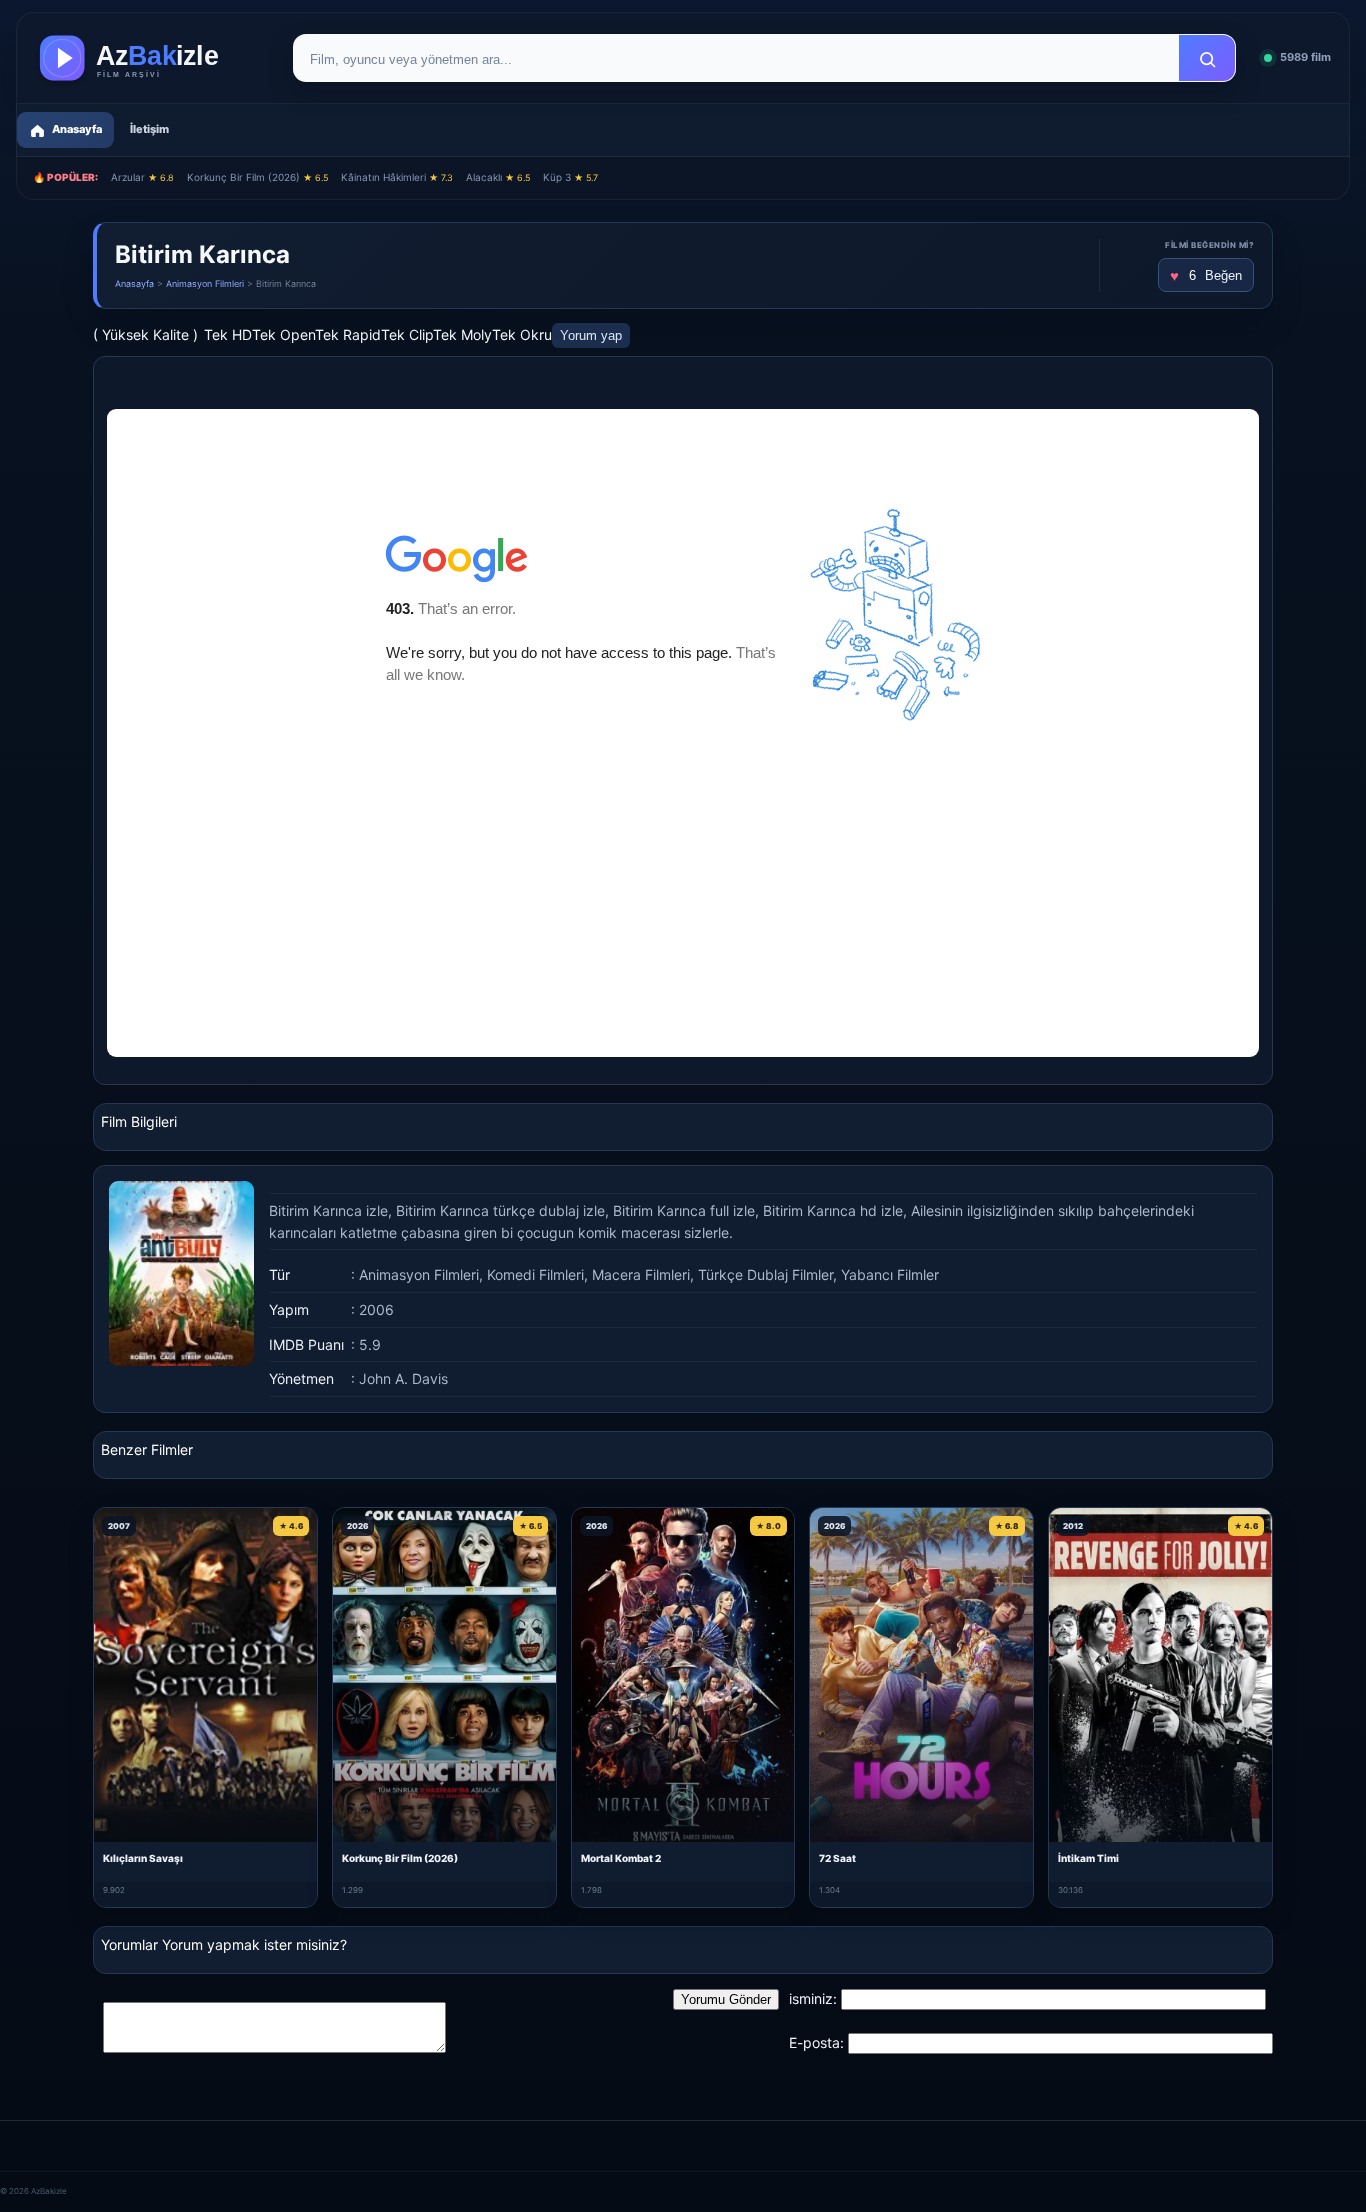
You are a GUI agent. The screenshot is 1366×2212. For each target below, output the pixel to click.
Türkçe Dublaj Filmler (765, 1274)
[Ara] (1207, 59)
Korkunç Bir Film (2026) (257, 177)
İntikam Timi (1088, 1858)
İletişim (149, 129)
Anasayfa (134, 283)
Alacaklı (498, 177)
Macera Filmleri (641, 1274)
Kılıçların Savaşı (143, 1858)
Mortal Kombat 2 (621, 1858)
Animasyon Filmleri (205, 283)
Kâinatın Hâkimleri (397, 177)
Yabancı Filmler (890, 1274)
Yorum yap (591, 335)
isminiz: (813, 1998)
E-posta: (816, 2042)
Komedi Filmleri (535, 1274)
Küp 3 (570, 177)
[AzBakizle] (150, 58)
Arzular (142, 177)
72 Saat (837, 1858)
